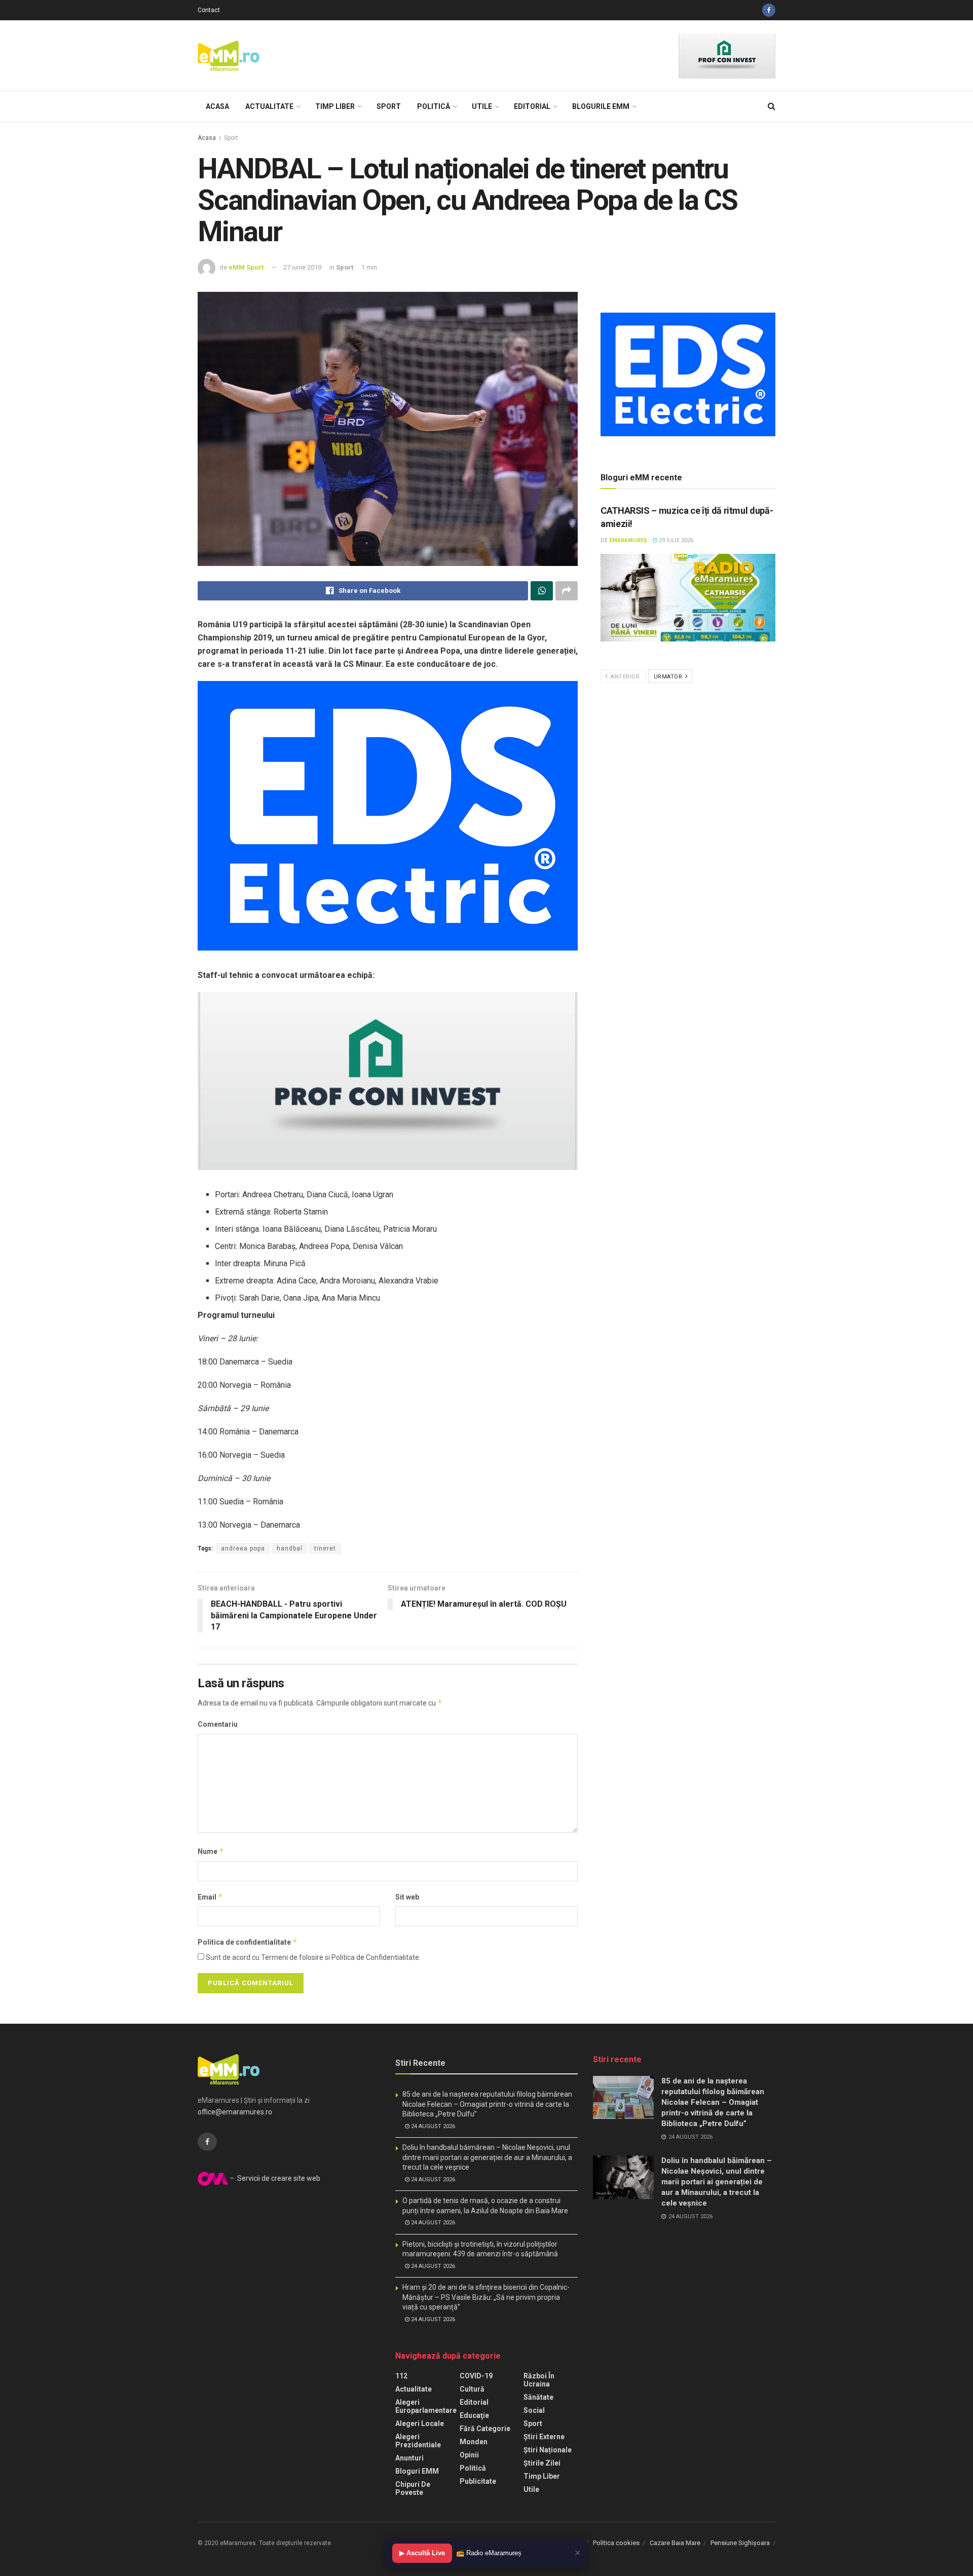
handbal (290, 1548)
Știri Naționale (548, 2450)
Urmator (669, 677)
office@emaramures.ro (235, 2112)
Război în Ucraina (539, 2380)
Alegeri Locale (420, 2423)
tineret (325, 1548)
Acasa (217, 106)
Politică (434, 106)
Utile (482, 106)
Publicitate (478, 2481)
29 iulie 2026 (675, 540)
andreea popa (243, 1548)
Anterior (625, 677)
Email (210, 1897)
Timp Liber (335, 106)
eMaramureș (628, 540)
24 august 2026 (432, 2126)
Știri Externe (544, 2437)
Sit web (407, 1897)
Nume (211, 1851)
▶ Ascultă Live (422, 2553)
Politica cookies (616, 2543)
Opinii (469, 2455)
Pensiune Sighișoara (740, 2543)
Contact (209, 10)
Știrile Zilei (542, 2463)
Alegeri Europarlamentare (426, 2406)
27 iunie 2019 (302, 267)
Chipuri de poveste (413, 2488)
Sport (389, 106)
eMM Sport (246, 267)
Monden (474, 2442)
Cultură (472, 2389)
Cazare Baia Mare (675, 2543)
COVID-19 (476, 2376)
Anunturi (409, 2458)
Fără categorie (485, 2429)
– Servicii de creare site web (274, 2178)
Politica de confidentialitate (248, 1942)
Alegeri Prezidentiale (418, 2441)
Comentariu (218, 1724)
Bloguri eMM (417, 2471)
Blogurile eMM (601, 106)
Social (534, 2410)
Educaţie (474, 2415)
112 (401, 2376)
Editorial (532, 106)
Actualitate (269, 106)
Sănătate (538, 2397)
